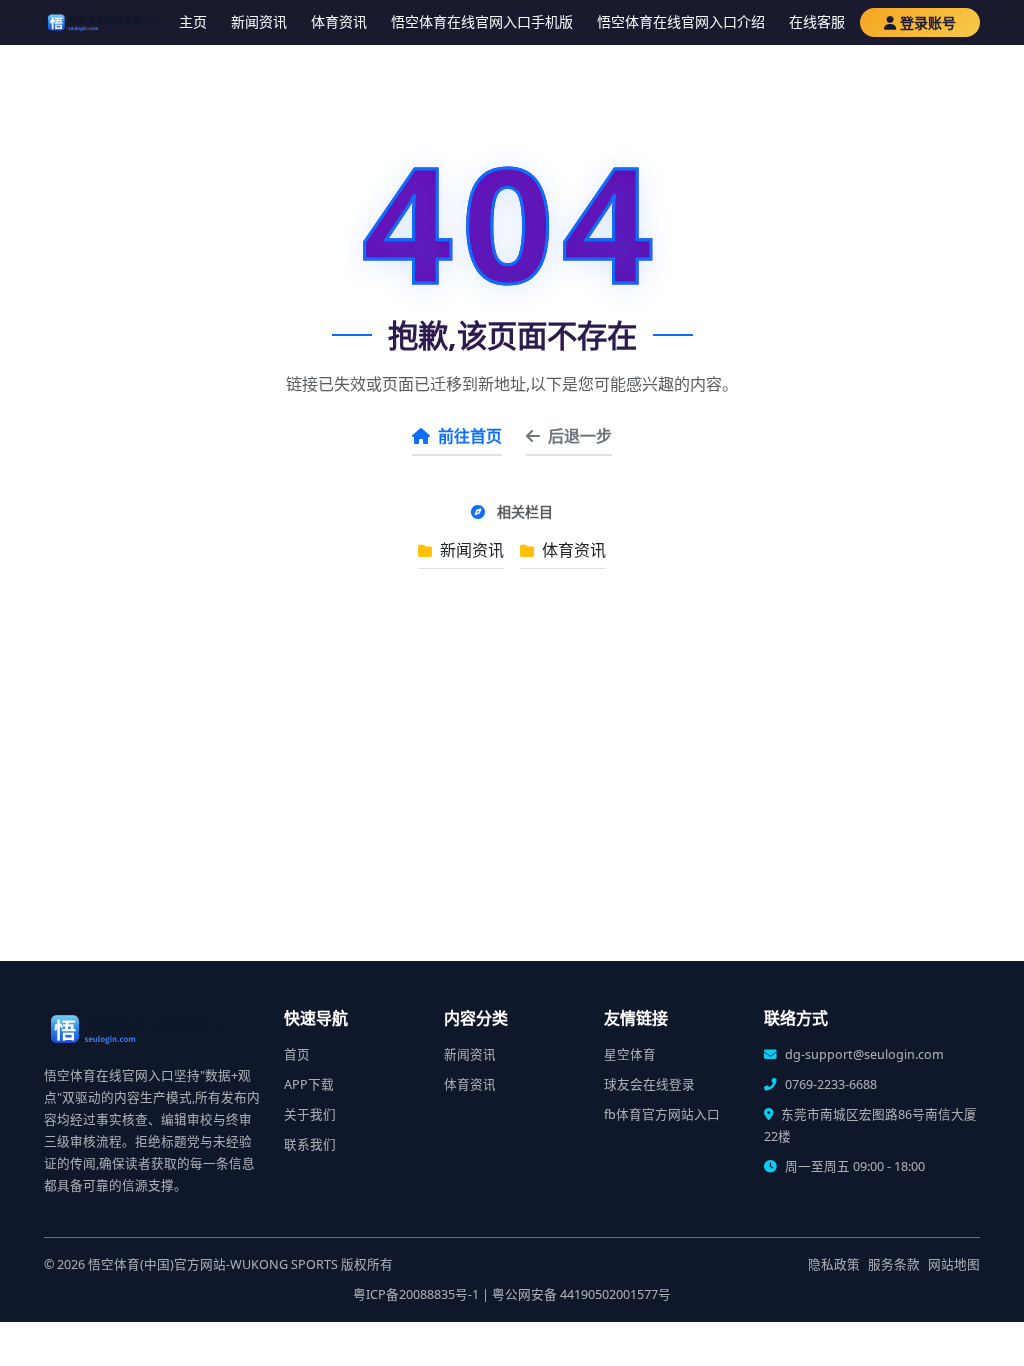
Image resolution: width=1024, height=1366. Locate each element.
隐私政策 (834, 1264)
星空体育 (630, 1054)
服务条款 (894, 1264)
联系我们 (310, 1144)
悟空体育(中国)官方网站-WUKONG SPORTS (213, 1264)
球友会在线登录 (649, 1084)
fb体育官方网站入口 (662, 1114)
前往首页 (470, 436)
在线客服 (817, 21)
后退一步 (580, 436)
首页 (297, 1054)
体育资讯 (339, 21)
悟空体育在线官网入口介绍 (681, 21)
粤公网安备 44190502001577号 (581, 1294)
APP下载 (309, 1084)
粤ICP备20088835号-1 (416, 1294)
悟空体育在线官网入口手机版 (482, 21)
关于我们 (310, 1114)
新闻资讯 (259, 21)
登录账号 (928, 22)
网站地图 (954, 1264)
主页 (193, 21)
